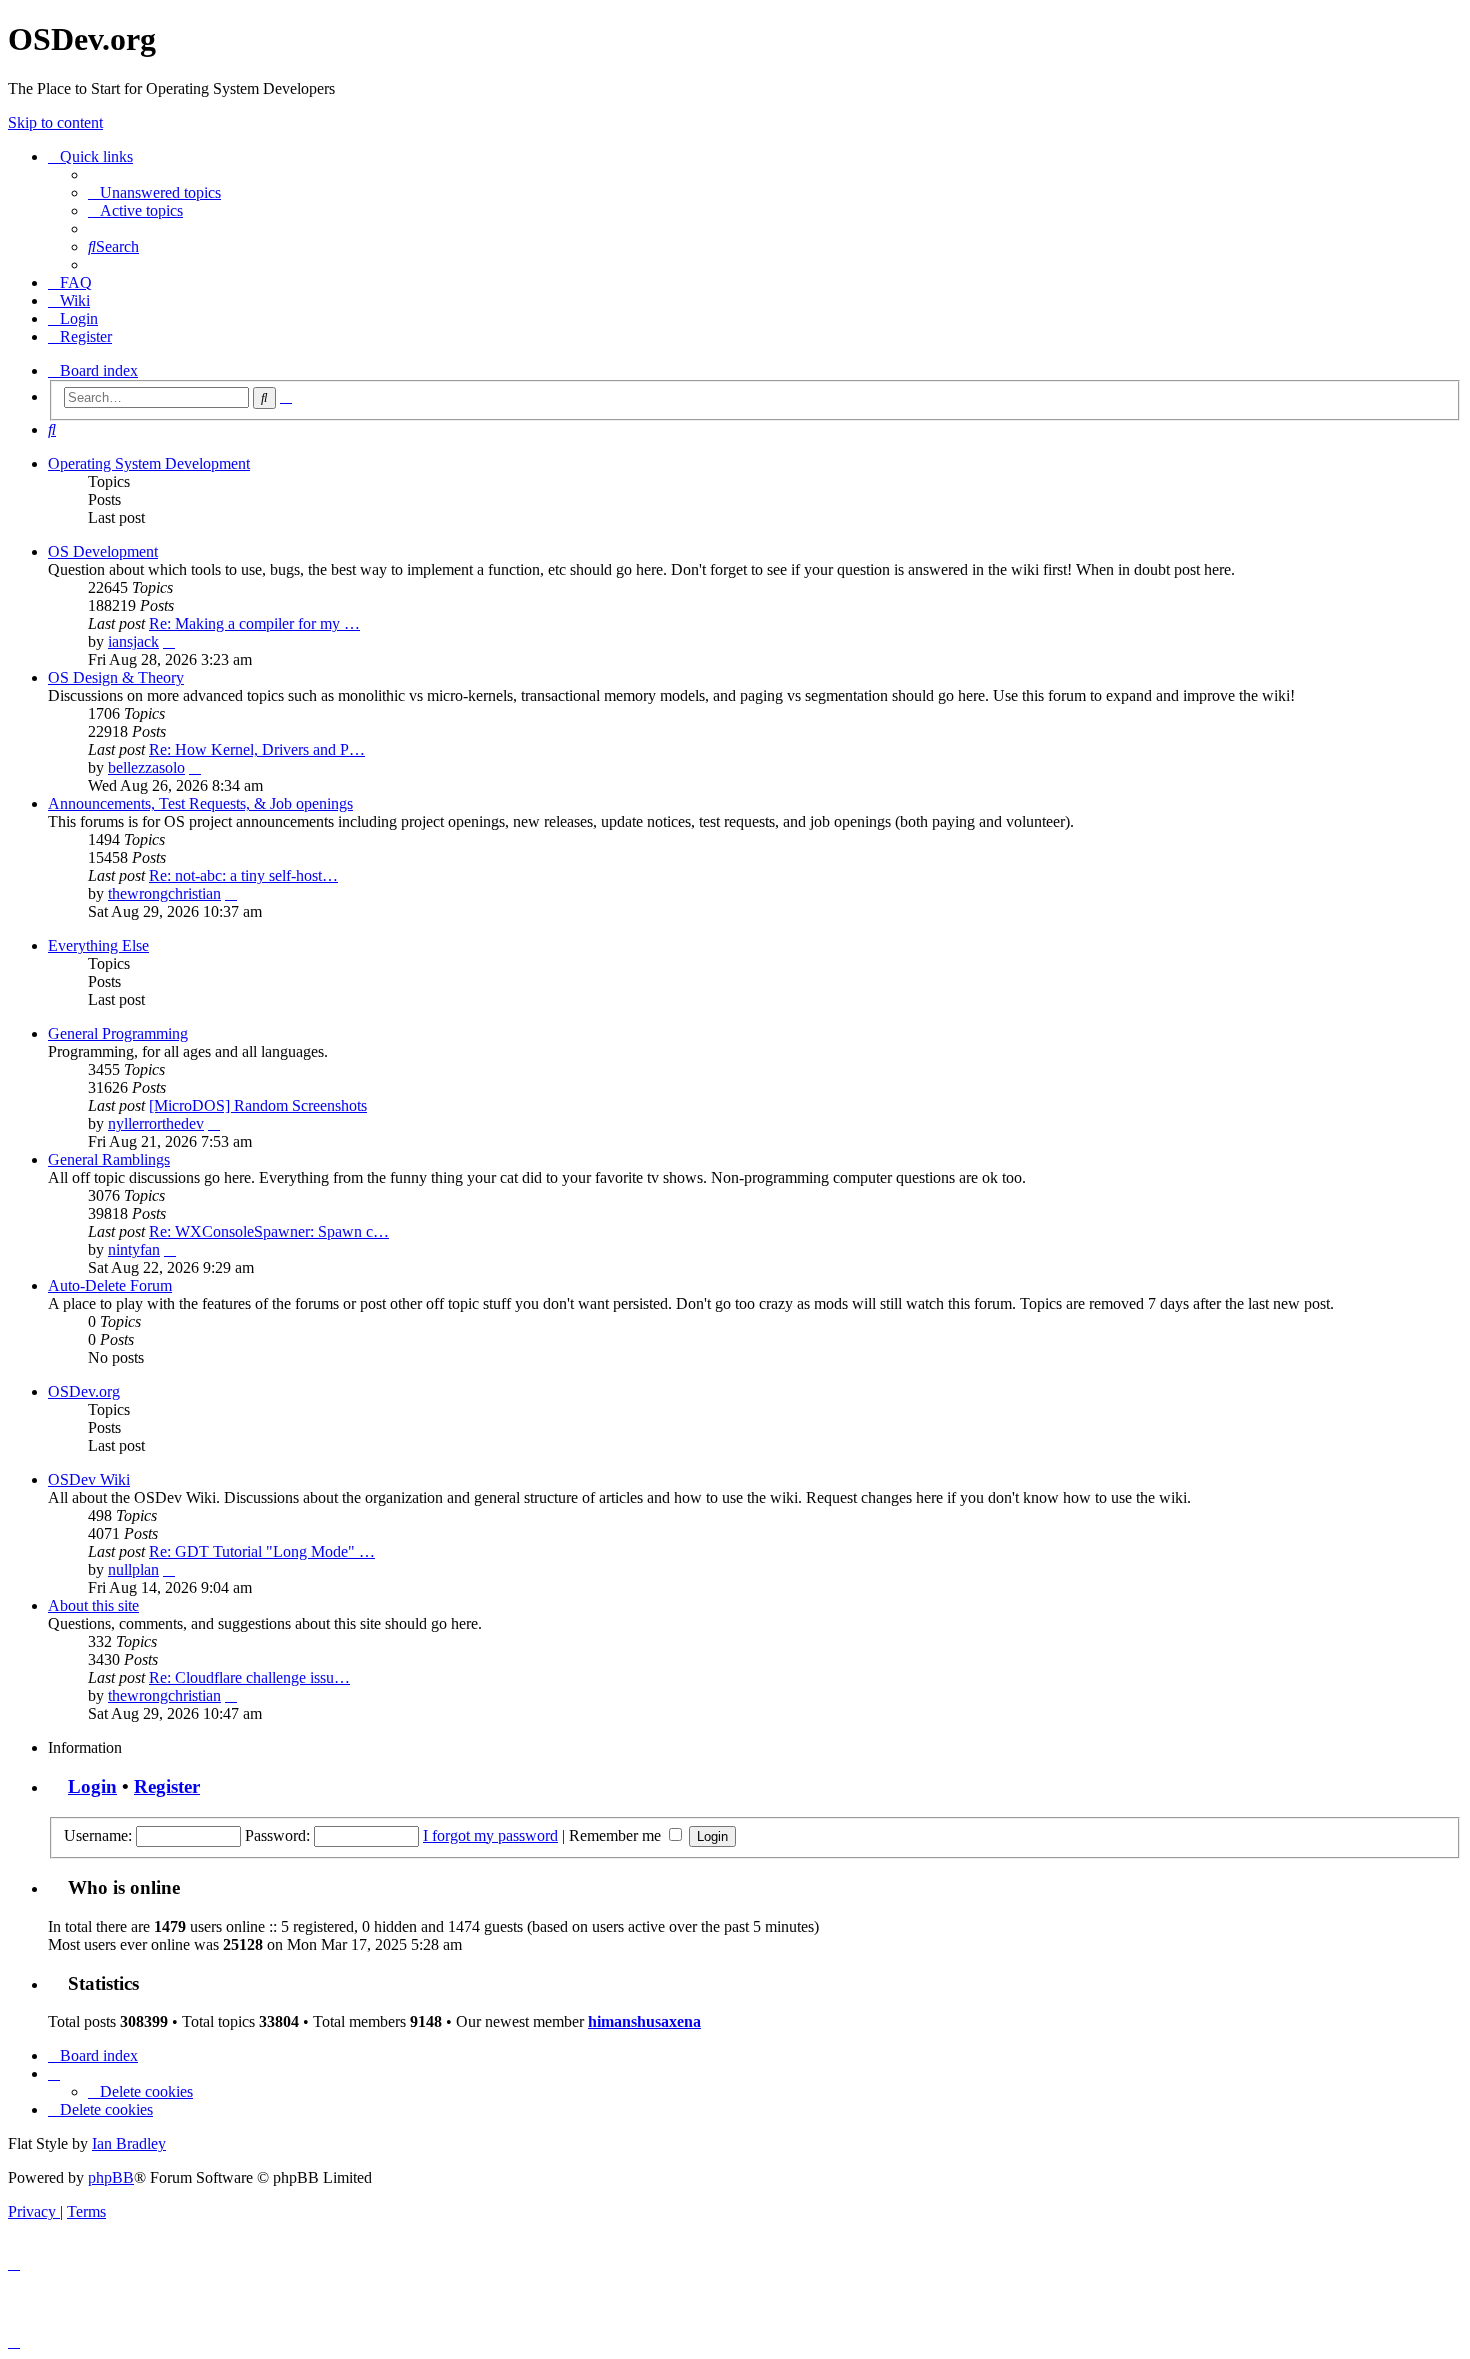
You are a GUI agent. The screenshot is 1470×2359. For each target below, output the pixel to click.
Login (92, 1786)
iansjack (133, 641)
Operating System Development (149, 463)
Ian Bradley (129, 2143)
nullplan (133, 1569)
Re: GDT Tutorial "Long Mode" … (262, 1551)
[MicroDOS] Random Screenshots (258, 1105)
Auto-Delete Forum (110, 1285)
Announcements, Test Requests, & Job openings (200, 803)
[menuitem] (154, 192)
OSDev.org (84, 1391)
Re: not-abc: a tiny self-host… (243, 875)
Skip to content (55, 122)
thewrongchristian (164, 893)
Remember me (617, 1835)
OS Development (103, 551)
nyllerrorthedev (156, 1123)
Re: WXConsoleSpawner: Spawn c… (269, 1231)
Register (167, 1786)
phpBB (111, 2177)
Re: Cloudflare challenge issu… (249, 1677)
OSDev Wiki (89, 1479)
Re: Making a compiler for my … (254, 623)
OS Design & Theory (116, 677)
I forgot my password (490, 1835)
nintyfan (134, 1249)
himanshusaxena (644, 2021)
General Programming (118, 1033)
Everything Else (98, 945)
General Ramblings (109, 1159)
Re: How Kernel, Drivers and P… (257, 749)
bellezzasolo (146, 767)
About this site (93, 1605)
